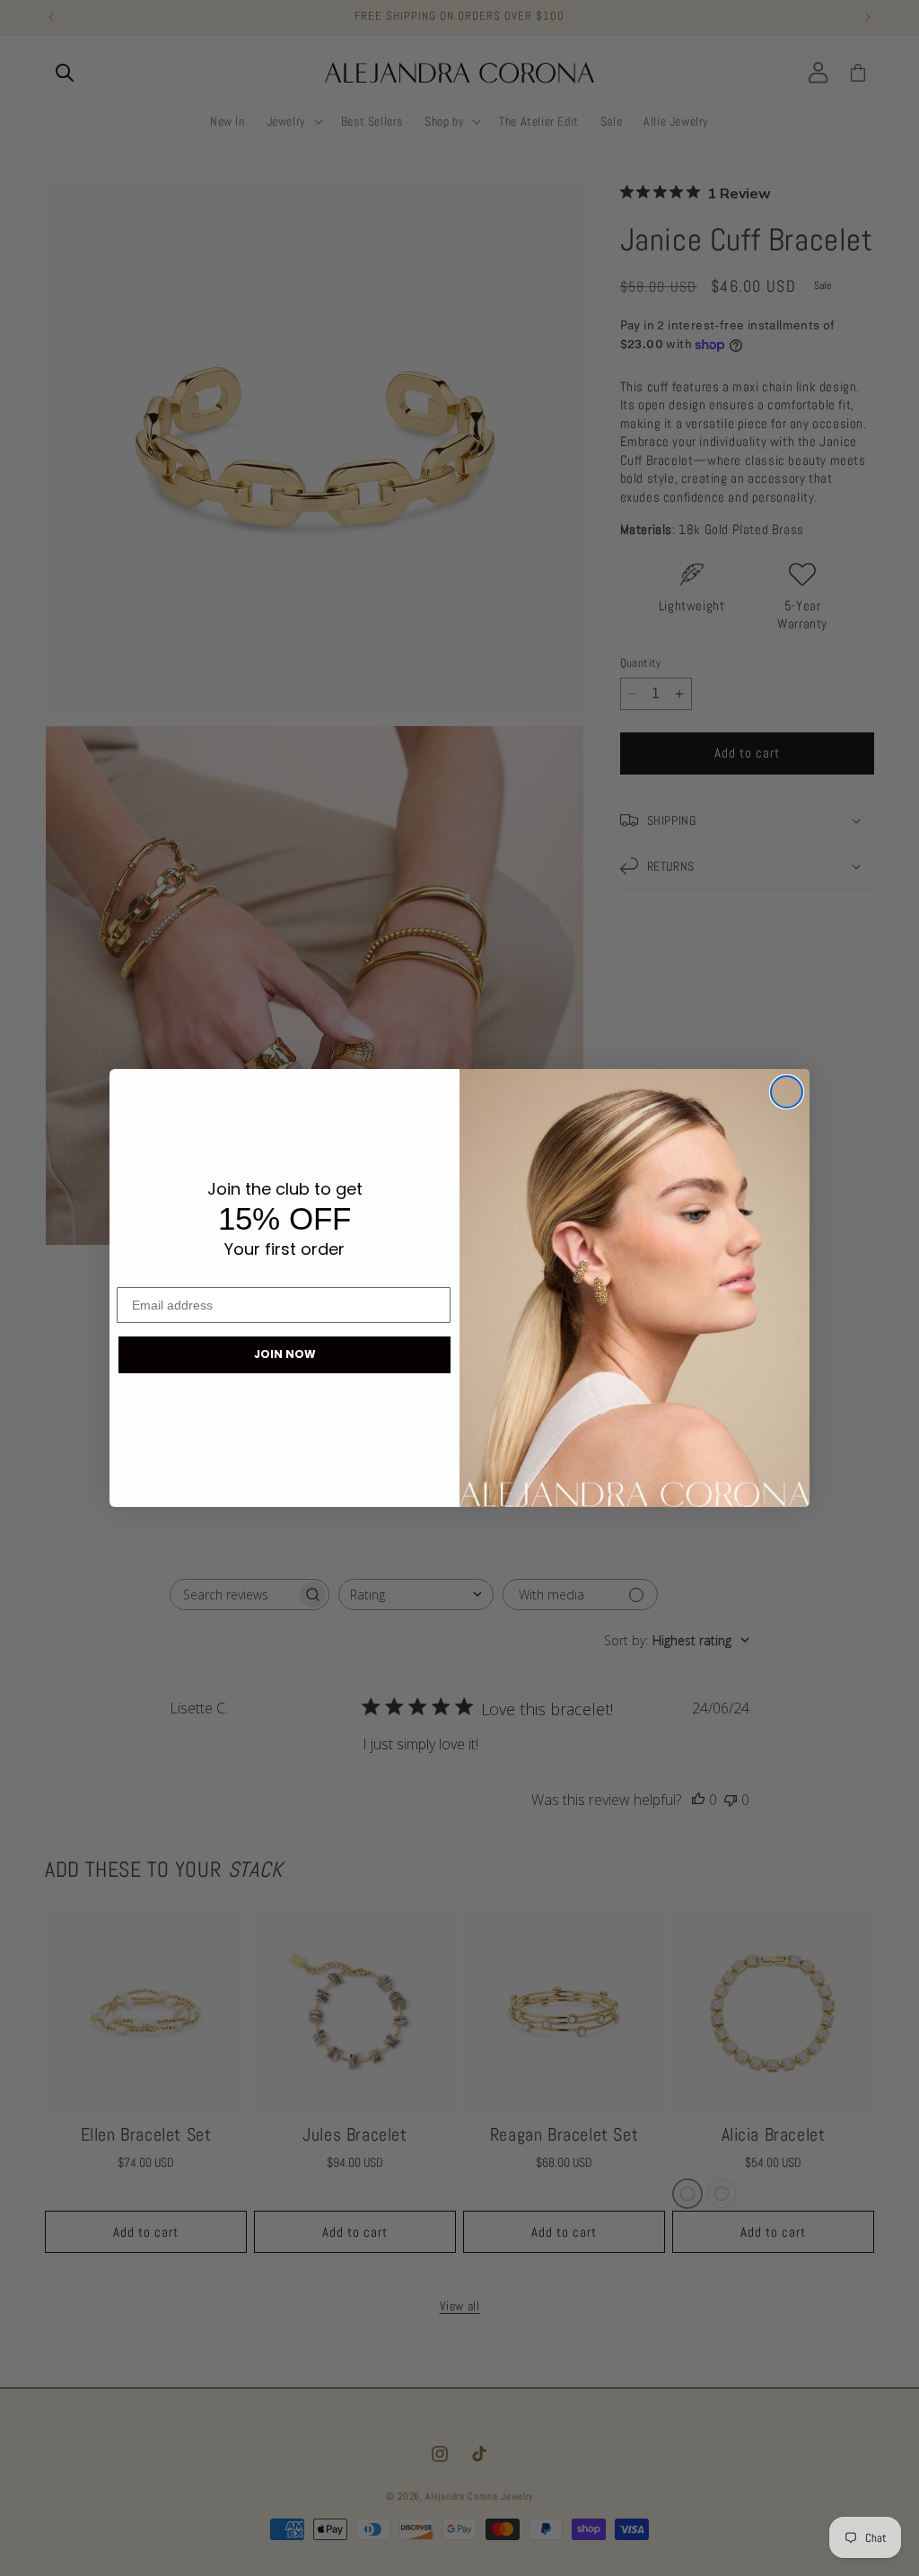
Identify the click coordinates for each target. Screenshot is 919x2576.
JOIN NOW (285, 1354)
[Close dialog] (787, 1092)
